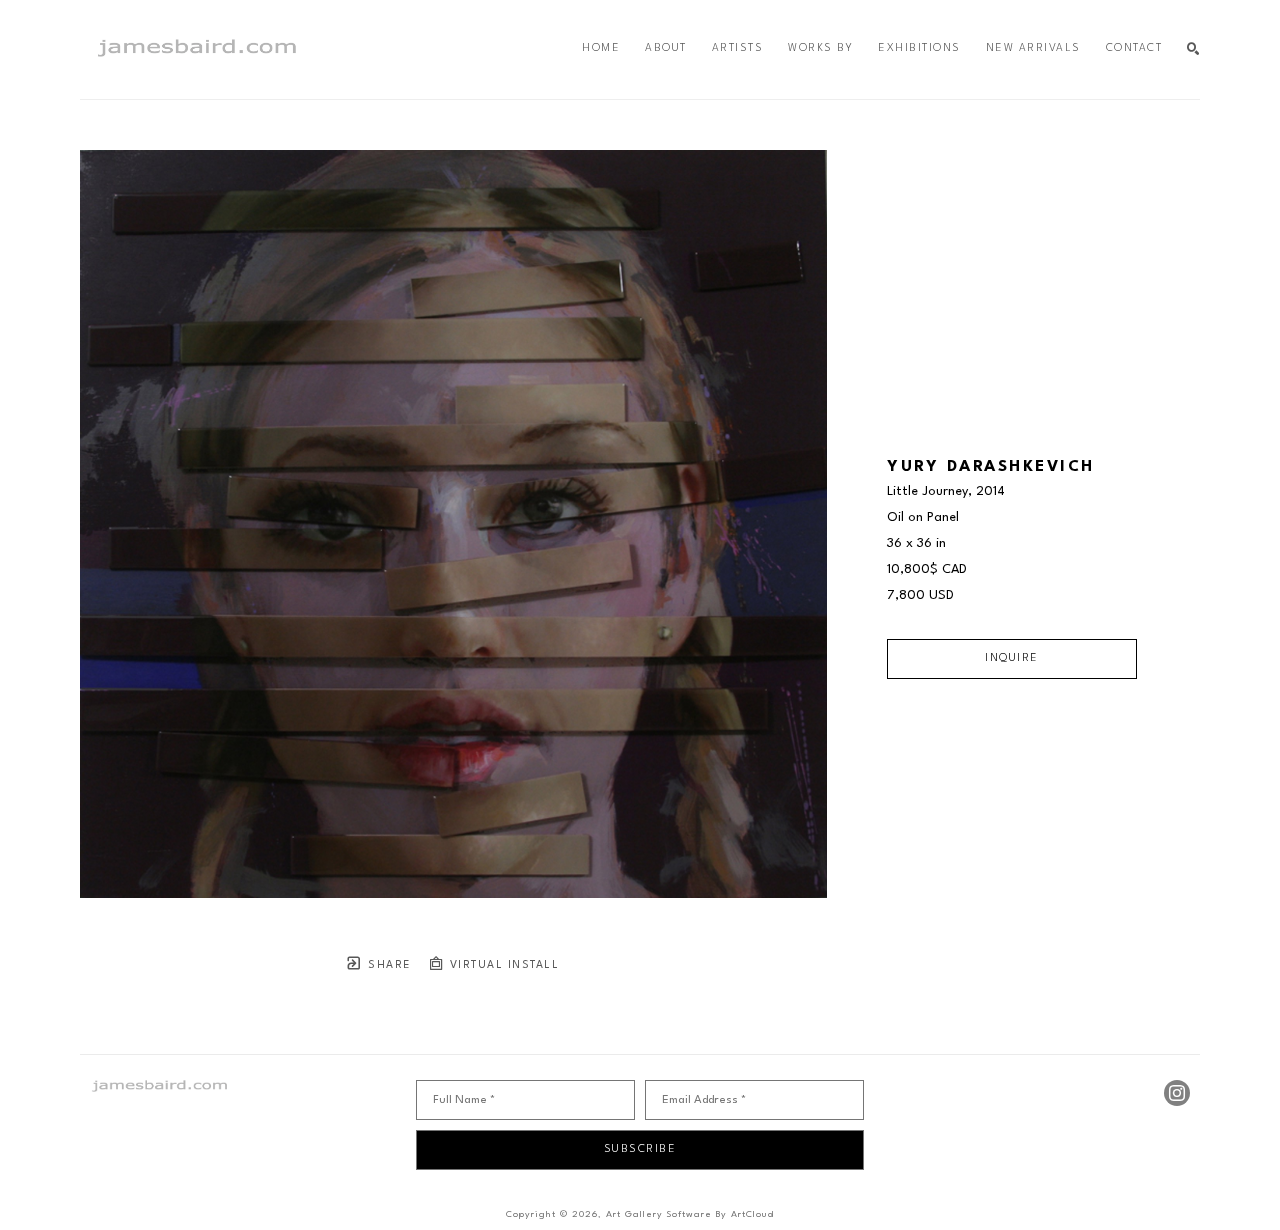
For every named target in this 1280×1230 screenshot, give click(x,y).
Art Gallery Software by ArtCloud (690, 1214)
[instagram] (1177, 1093)
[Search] (1193, 49)
